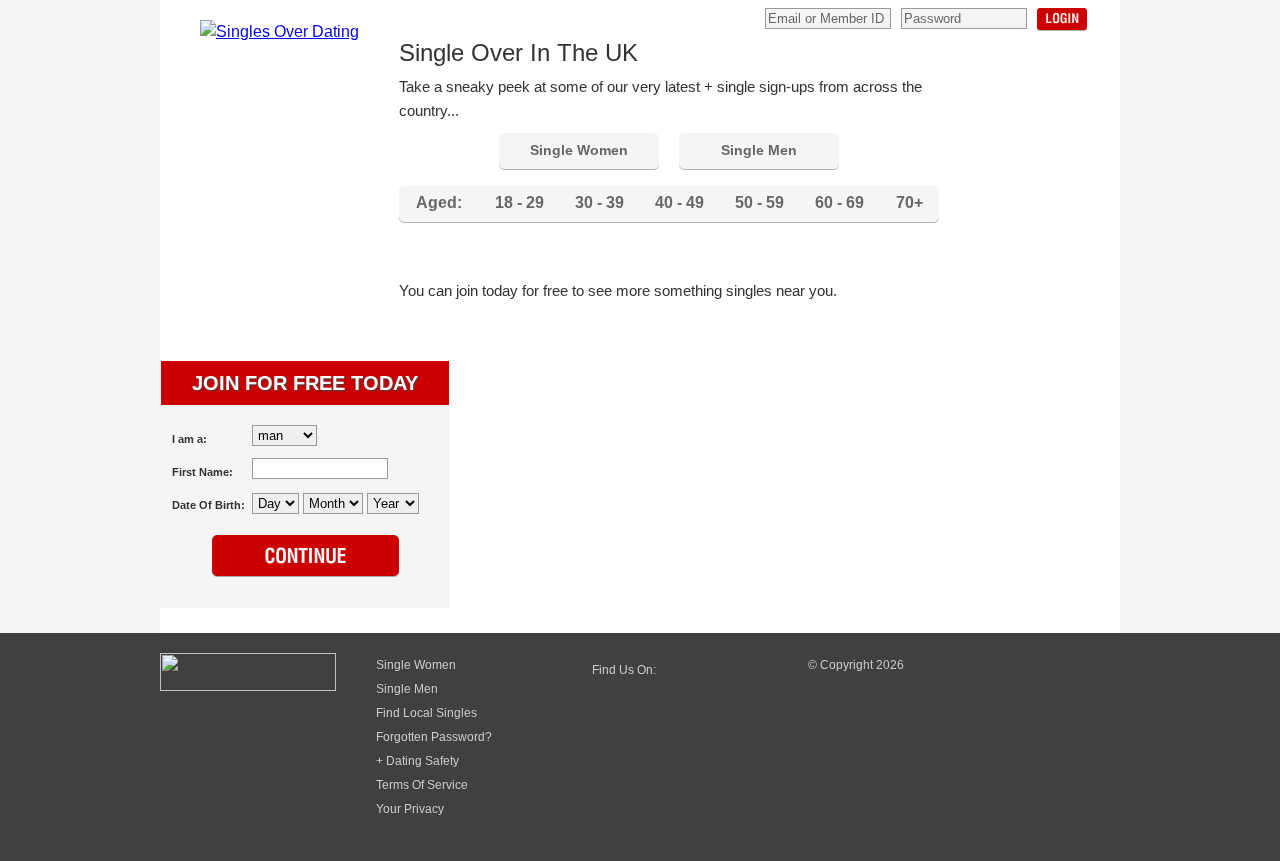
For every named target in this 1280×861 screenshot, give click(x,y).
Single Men (759, 150)
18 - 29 (519, 202)
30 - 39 (599, 202)
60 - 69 (839, 202)
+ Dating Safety (417, 761)
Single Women (579, 150)
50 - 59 (759, 202)
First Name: (202, 472)
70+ (909, 202)
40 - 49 (679, 202)
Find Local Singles (426, 713)
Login (1062, 19)
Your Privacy (410, 809)
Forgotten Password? (434, 737)
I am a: (189, 439)
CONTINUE (305, 556)
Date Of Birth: (208, 505)
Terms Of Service (422, 785)
